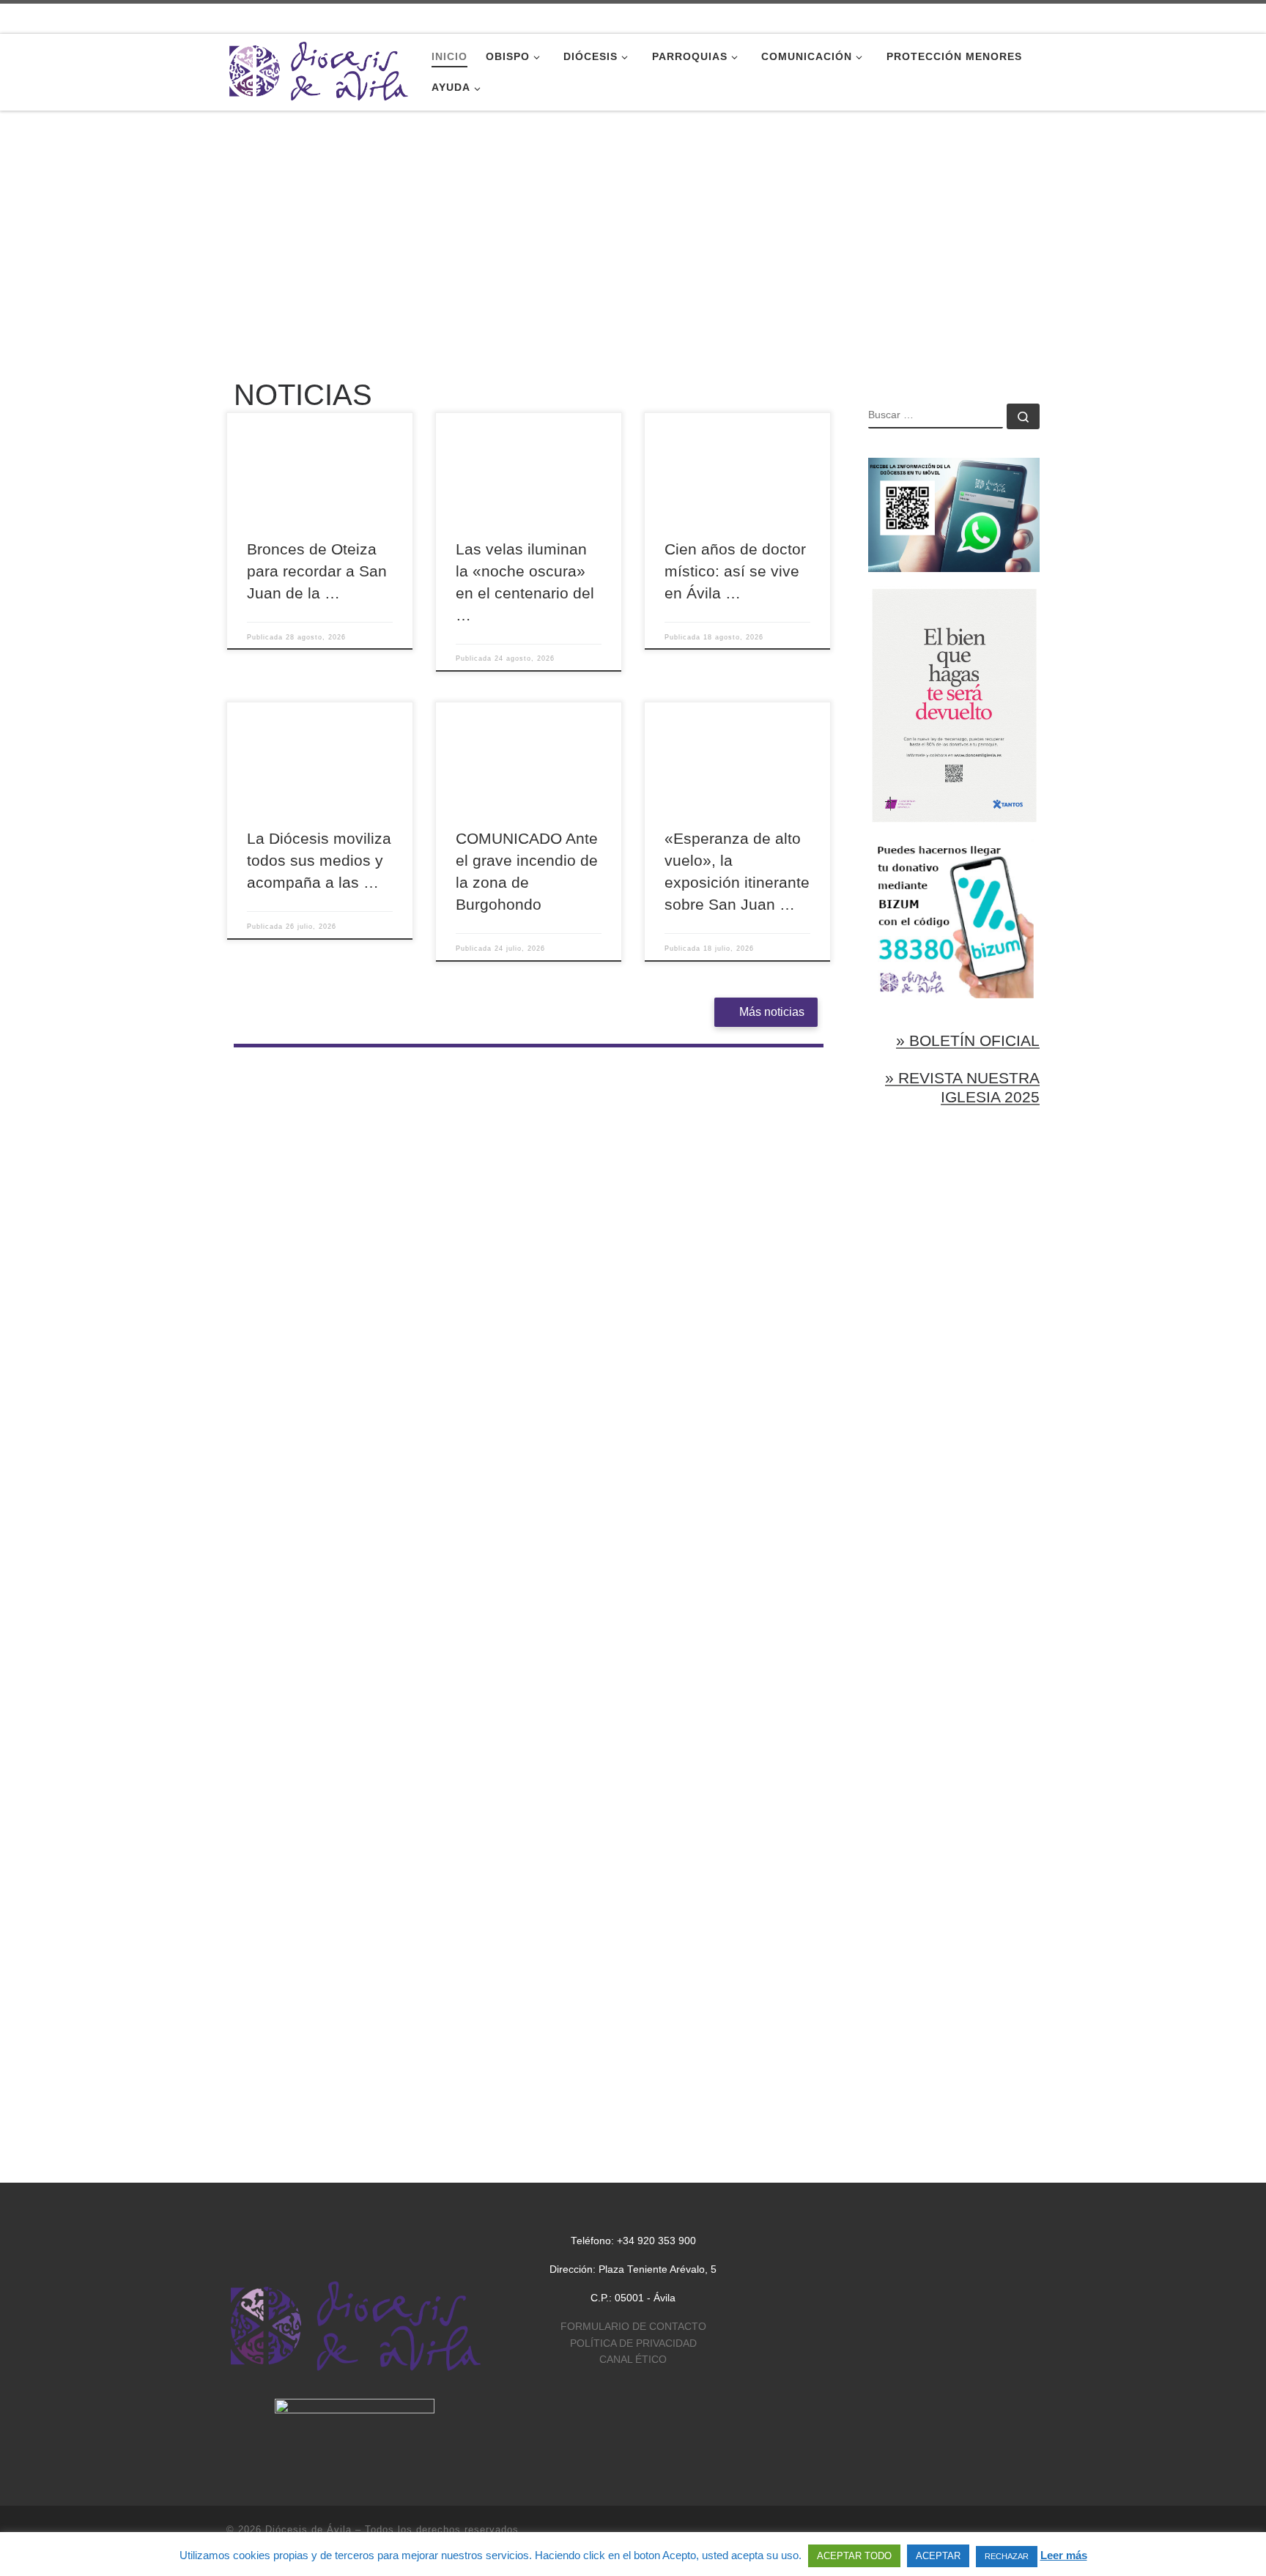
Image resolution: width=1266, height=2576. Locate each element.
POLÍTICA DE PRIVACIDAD (633, 2343)
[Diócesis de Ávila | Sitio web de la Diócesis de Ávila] (318, 70)
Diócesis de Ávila (308, 2529)
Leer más (1064, 2555)
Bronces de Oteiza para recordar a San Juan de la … (317, 571)
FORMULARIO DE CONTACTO (633, 2327)
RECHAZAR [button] (1007, 2556)
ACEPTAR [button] (938, 2556)
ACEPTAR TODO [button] (854, 2556)
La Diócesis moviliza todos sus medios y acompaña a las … (319, 861)
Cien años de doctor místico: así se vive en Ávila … (735, 571)
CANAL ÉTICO (633, 2360)
